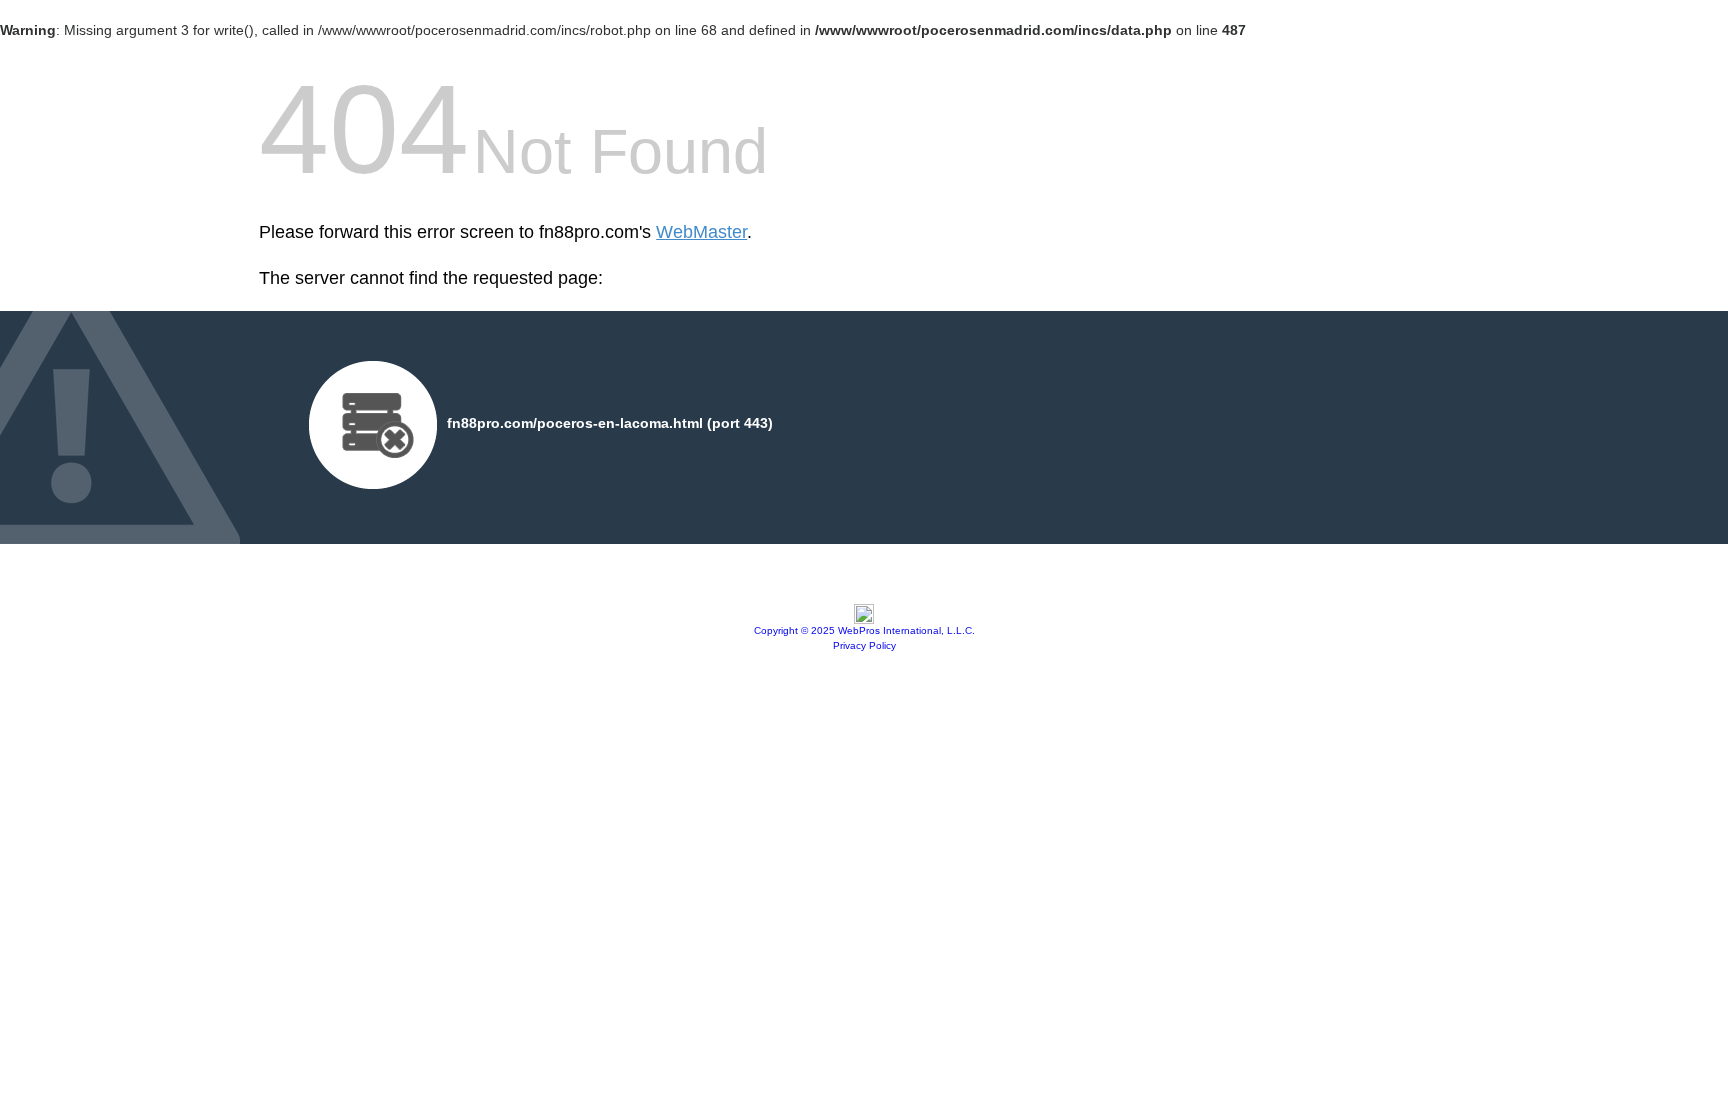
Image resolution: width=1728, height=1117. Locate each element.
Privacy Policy (864, 645)
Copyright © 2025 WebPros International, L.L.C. (864, 630)
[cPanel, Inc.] (864, 619)
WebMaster (701, 232)
